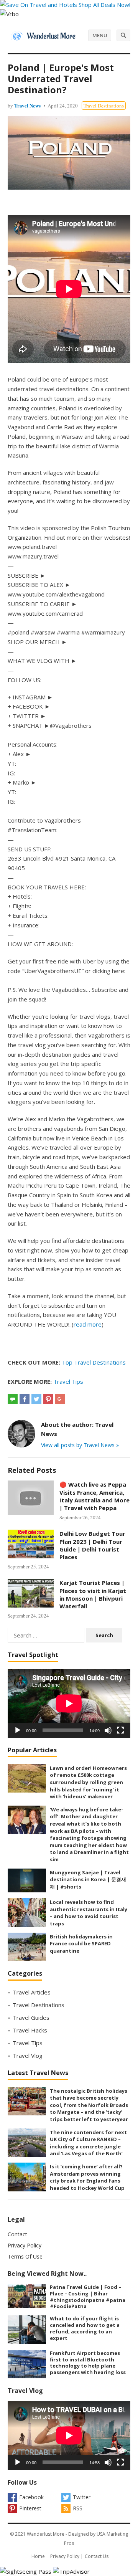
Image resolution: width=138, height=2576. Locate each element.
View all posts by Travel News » (80, 1445)
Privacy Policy (25, 2245)
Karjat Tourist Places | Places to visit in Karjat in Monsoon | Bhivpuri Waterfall (93, 1594)
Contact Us (97, 2556)
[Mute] (108, 1730)
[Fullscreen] (120, 1730)
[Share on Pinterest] (48, 1399)
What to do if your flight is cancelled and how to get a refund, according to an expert (85, 2328)
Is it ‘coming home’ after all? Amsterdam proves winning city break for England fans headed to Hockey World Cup (87, 2177)
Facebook (31, 2497)
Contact (17, 2234)
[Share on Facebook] (25, 1399)
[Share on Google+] (60, 1399)
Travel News (27, 105)
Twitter (82, 2497)
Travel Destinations (104, 106)
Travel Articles (32, 1992)
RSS (78, 2508)
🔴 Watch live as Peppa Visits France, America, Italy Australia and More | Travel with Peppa (94, 1496)
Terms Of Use (25, 2256)
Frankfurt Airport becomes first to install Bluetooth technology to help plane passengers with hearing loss (88, 2363)
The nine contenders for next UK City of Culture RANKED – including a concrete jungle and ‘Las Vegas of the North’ (88, 2143)
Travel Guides (31, 2018)
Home (38, 2556)
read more (88, 1324)
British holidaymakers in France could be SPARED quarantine (81, 1944)
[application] (69, 1704)
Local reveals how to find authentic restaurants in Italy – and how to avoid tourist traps (89, 1913)
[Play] (18, 1730)
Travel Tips (68, 1381)
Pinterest (30, 2508)
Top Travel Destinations (94, 1362)
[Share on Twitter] (36, 1399)
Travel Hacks (30, 2030)
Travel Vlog (28, 2056)
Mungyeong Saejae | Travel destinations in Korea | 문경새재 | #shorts (88, 1880)
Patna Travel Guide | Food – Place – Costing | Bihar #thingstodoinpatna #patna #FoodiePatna (88, 2297)
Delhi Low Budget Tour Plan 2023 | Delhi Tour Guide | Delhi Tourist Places (92, 1545)
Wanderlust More (46, 2534)
